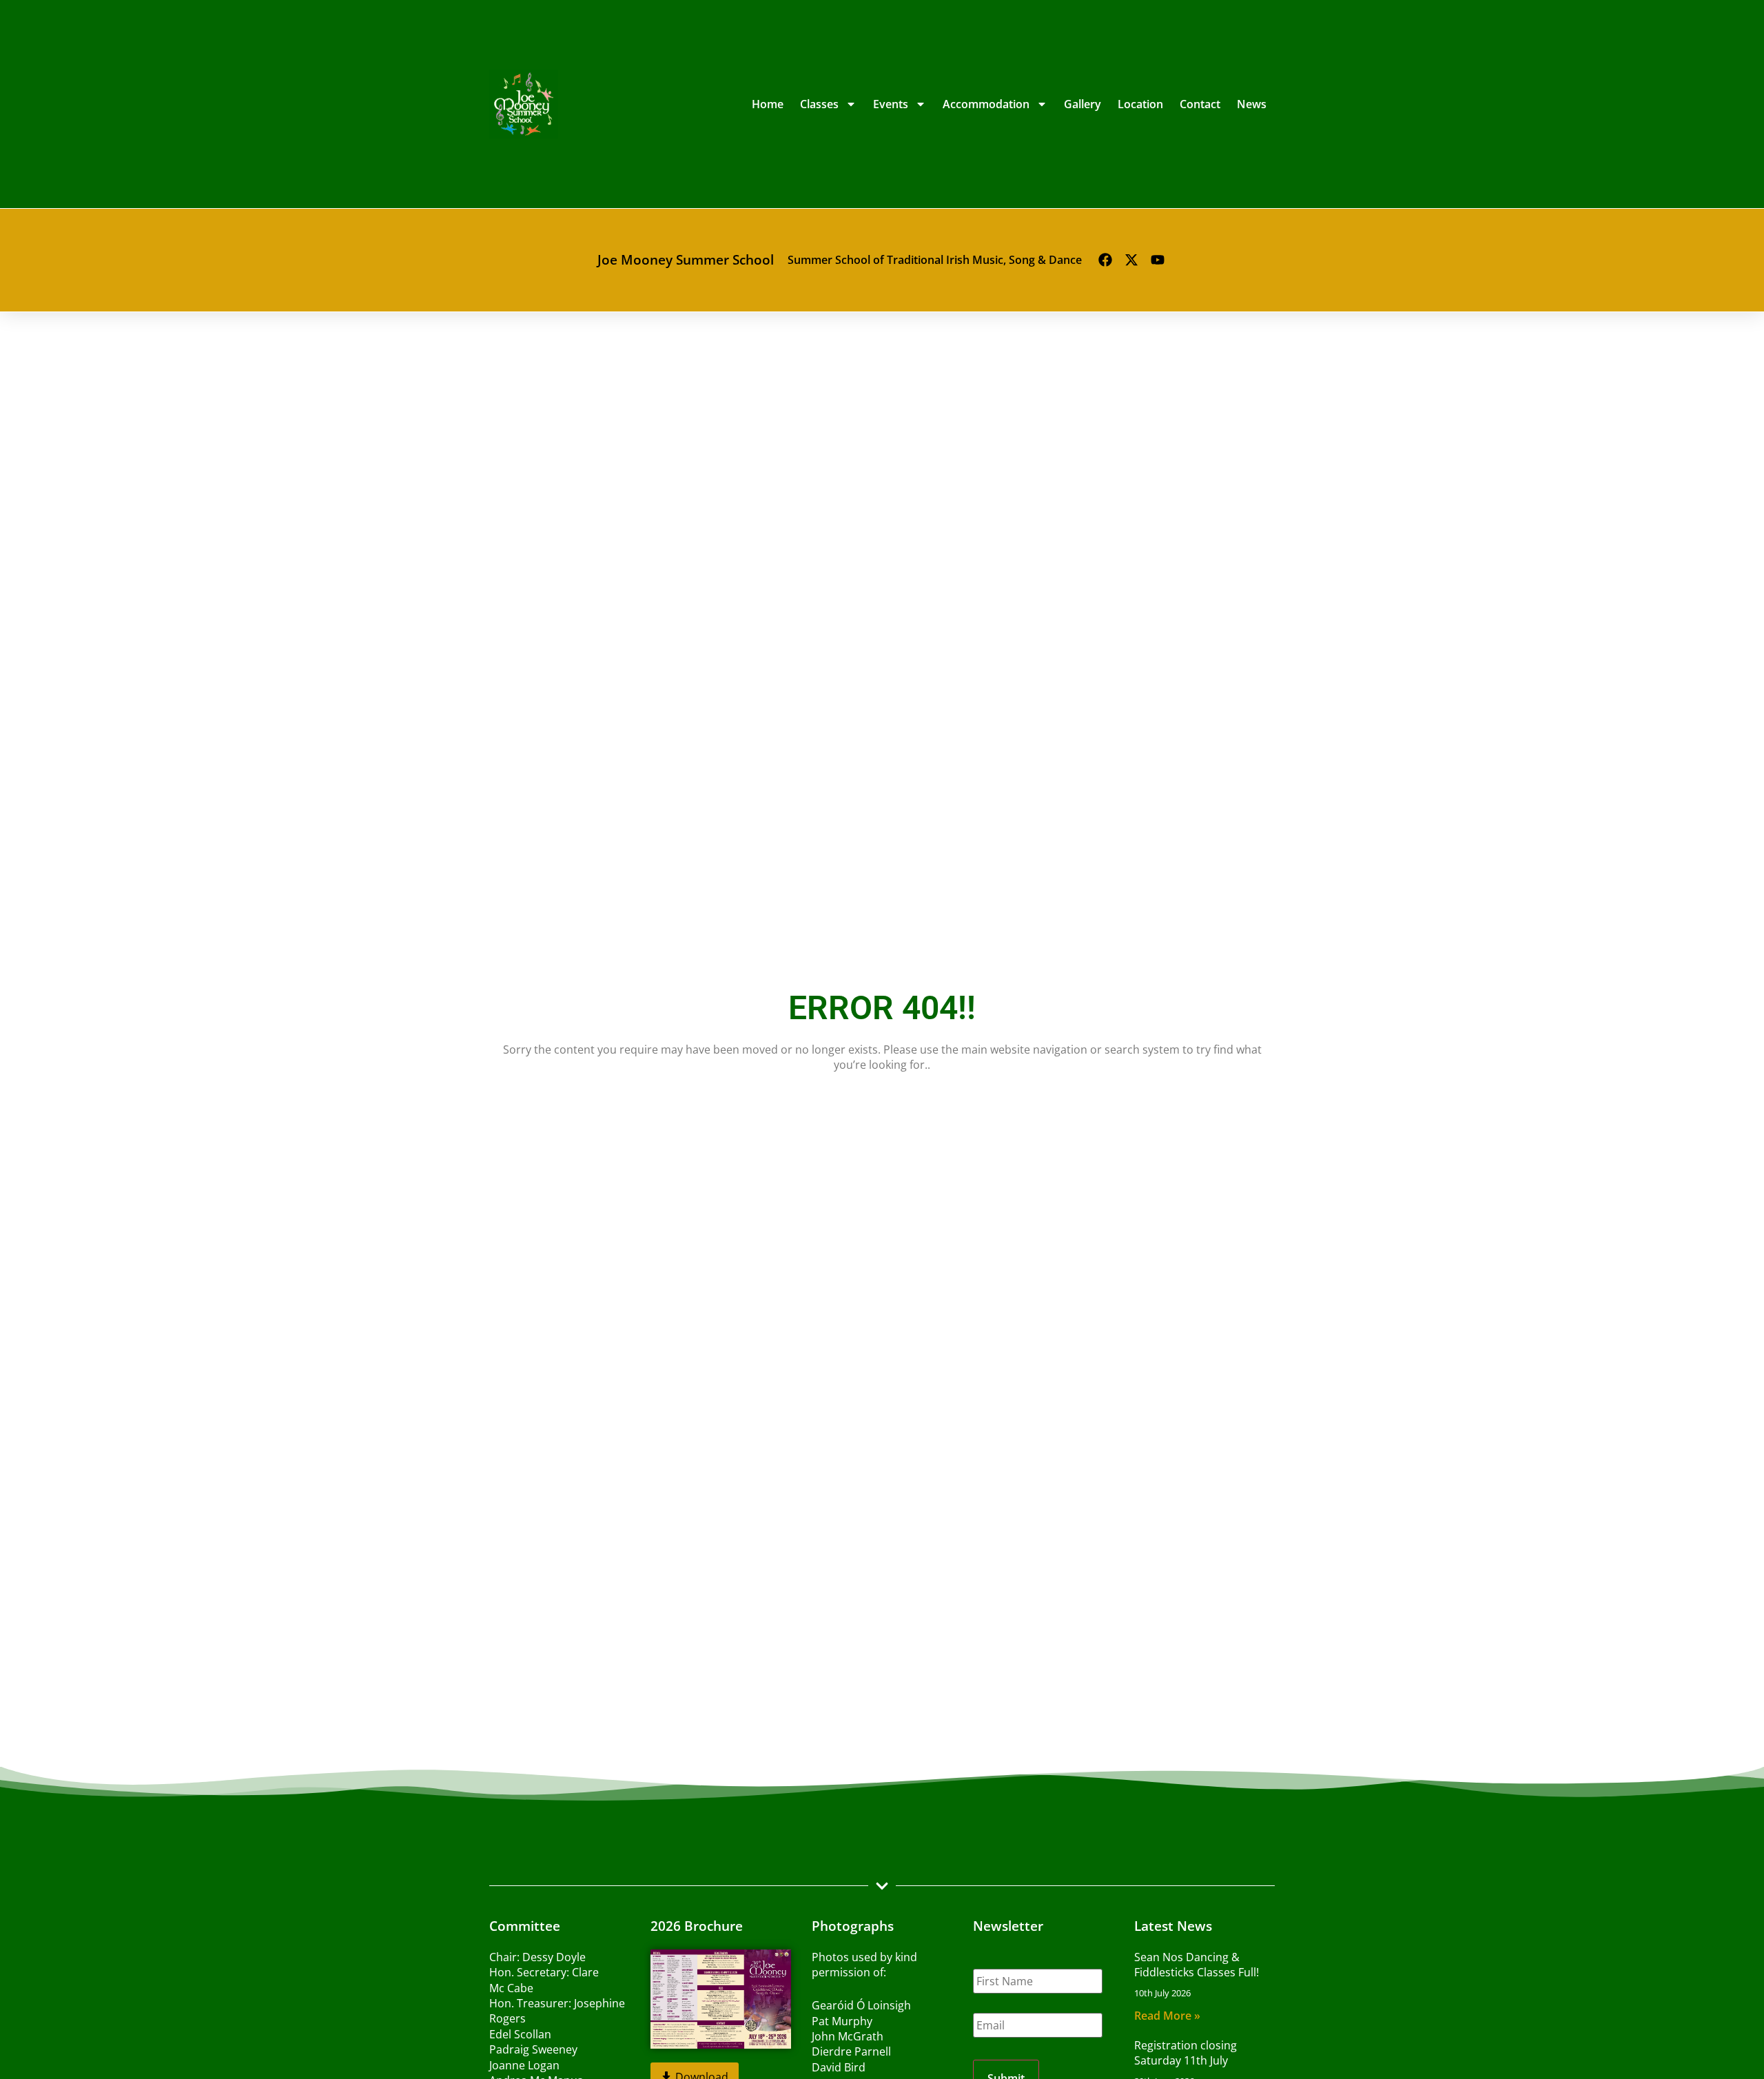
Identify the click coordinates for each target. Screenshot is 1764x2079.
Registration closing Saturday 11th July (1186, 2053)
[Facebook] (1105, 260)
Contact (1200, 104)
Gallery (1083, 104)
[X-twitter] (1131, 260)
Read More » (1167, 2016)
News (1252, 104)
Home (768, 104)
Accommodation (986, 104)
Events (891, 104)
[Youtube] (1158, 260)
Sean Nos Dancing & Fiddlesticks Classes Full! (1197, 1965)
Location (1140, 104)
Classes (819, 104)
